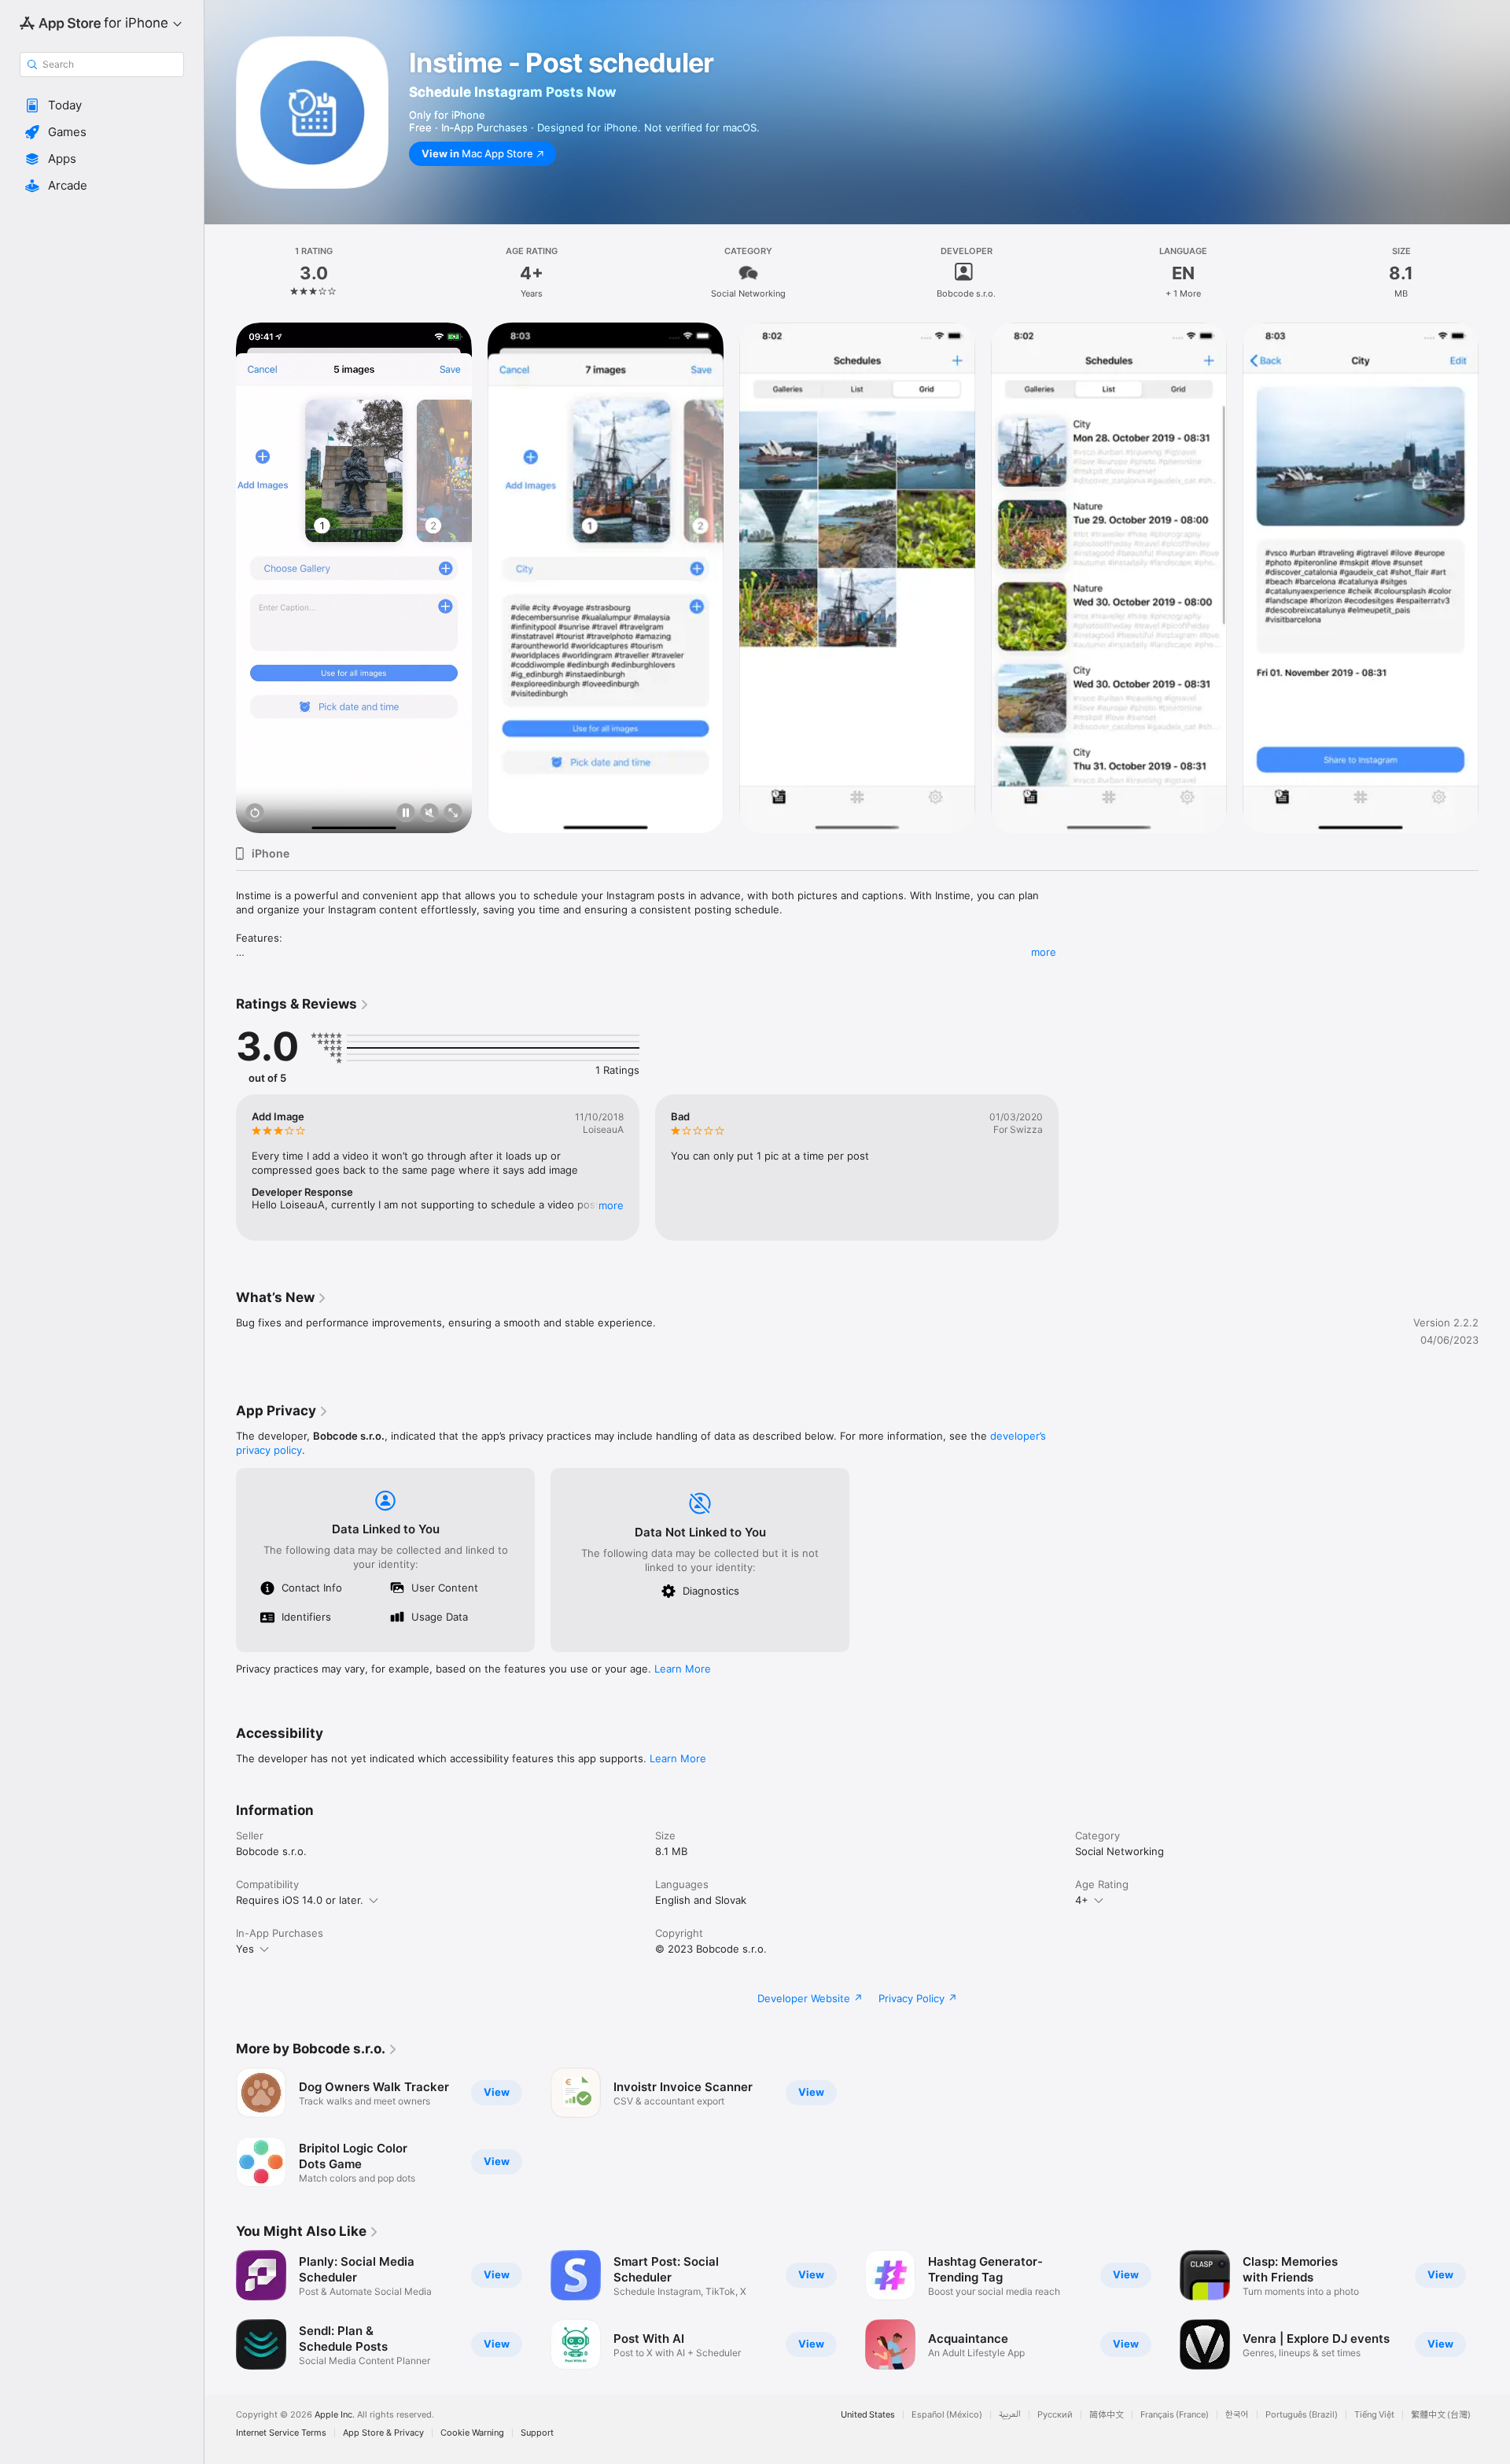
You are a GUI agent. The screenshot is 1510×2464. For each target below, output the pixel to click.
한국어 (1237, 2415)
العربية (1010, 2415)
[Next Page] (1494, 578)
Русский (1055, 2415)
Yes (245, 1949)
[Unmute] (429, 814)
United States (868, 2415)
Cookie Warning (472, 2433)
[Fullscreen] (453, 814)
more (1044, 952)
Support (537, 2433)
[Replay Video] (255, 814)
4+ (1082, 1900)
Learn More (683, 1669)
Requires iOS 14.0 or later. (300, 1900)
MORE (611, 1205)
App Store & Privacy (383, 2433)
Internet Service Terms (281, 2433)
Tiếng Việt (1374, 2415)
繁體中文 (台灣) (1441, 2415)
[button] (102, 105)
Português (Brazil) (1302, 2415)
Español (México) (947, 2415)
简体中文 (1107, 2415)
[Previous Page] (220, 578)
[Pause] (406, 814)
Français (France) (1175, 2415)
